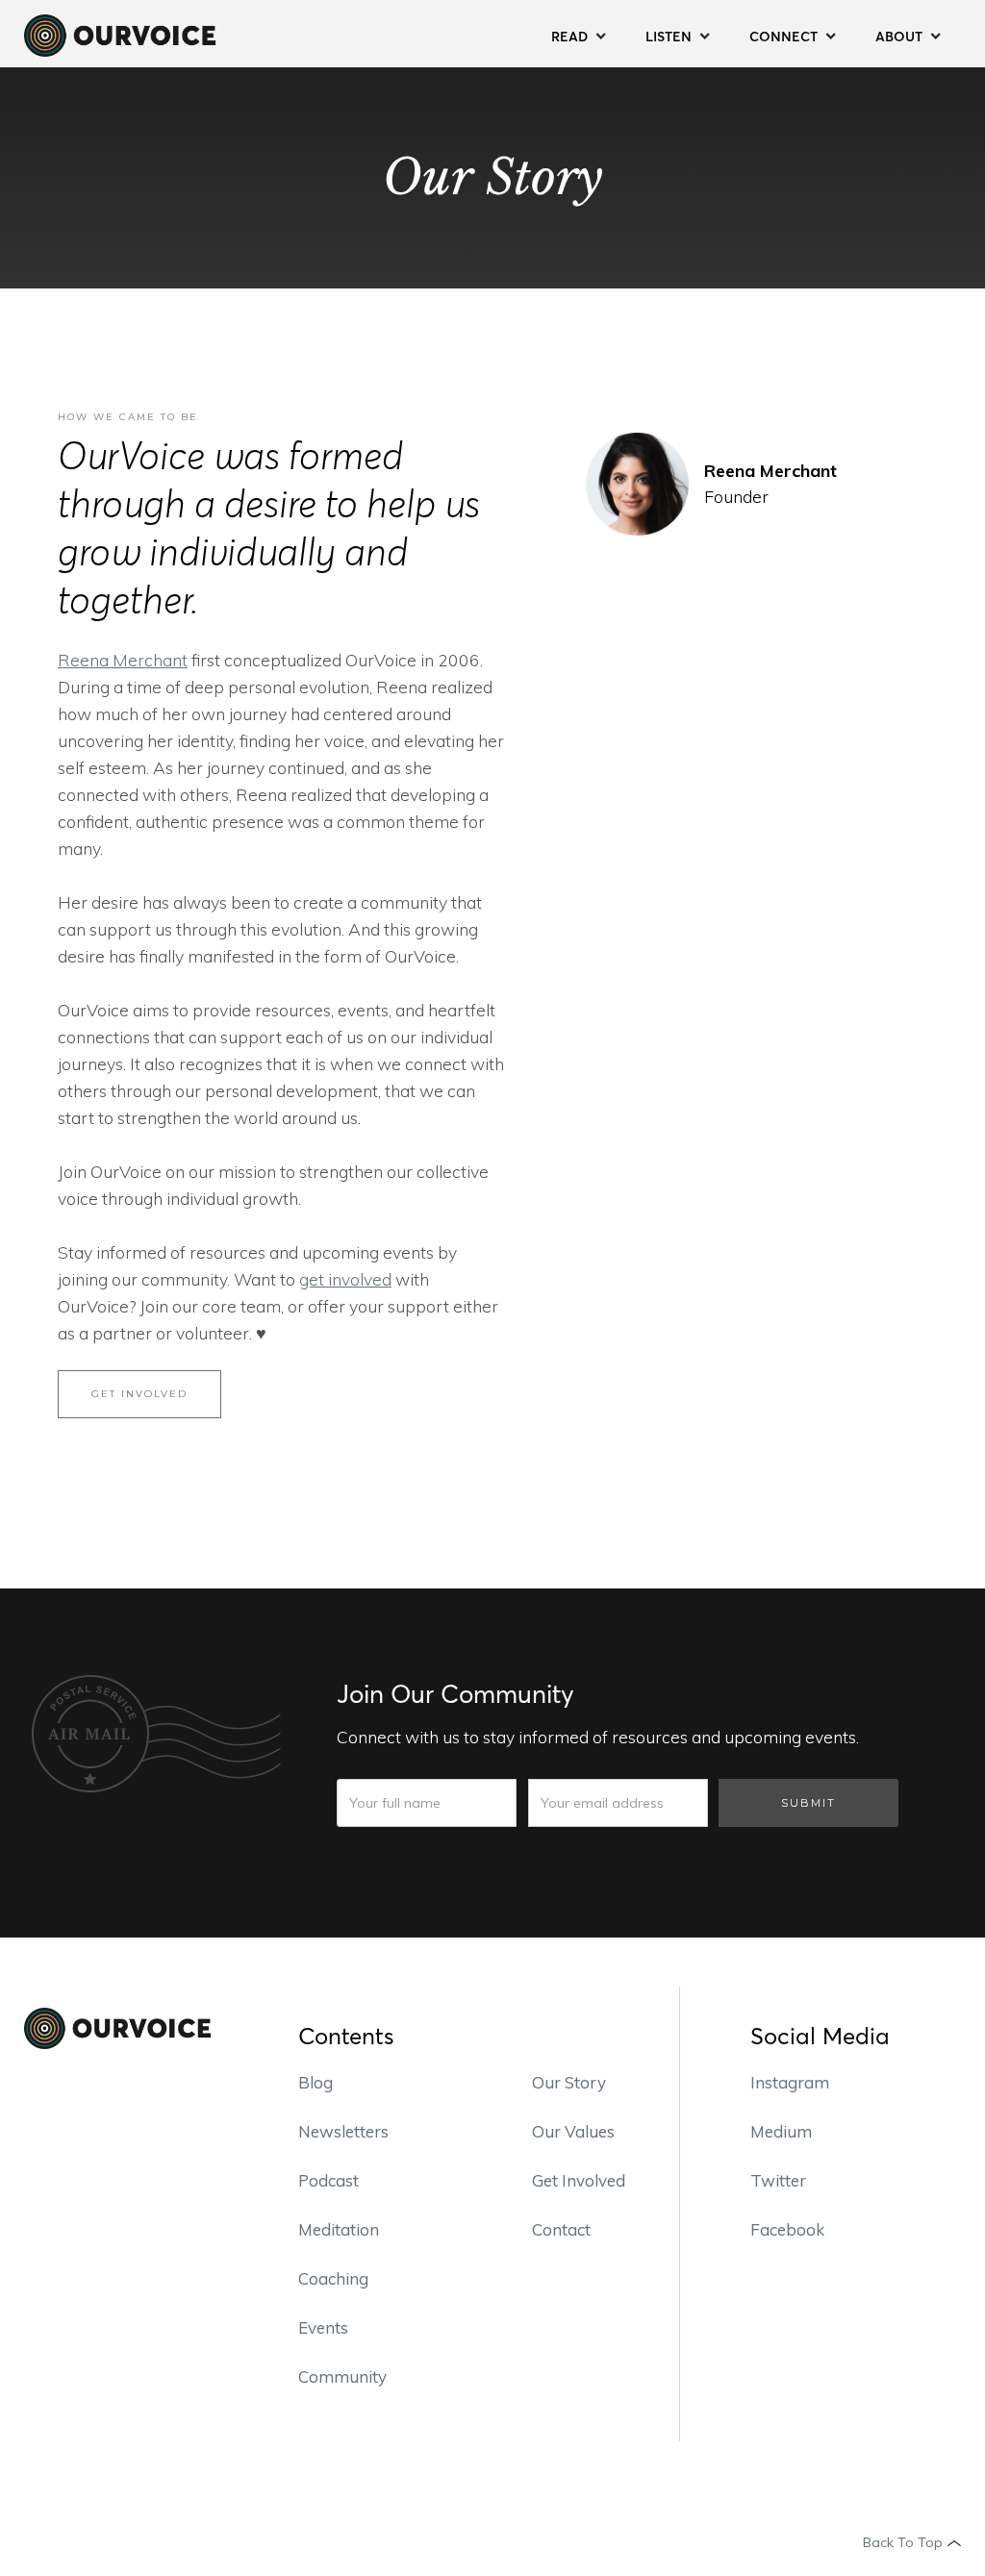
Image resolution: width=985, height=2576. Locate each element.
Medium (781, 2131)
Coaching (333, 2278)
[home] (120, 34)
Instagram (790, 2082)
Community (342, 2376)
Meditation (339, 2229)
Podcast (328, 2180)
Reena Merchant (123, 660)
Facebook (787, 2229)
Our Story (569, 2082)
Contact (561, 2229)
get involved (345, 1279)
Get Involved (579, 2180)
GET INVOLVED (139, 1394)
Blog (316, 2082)
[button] (579, 34)
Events (323, 2327)
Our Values (573, 2131)
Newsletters (343, 2131)
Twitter (778, 2180)
